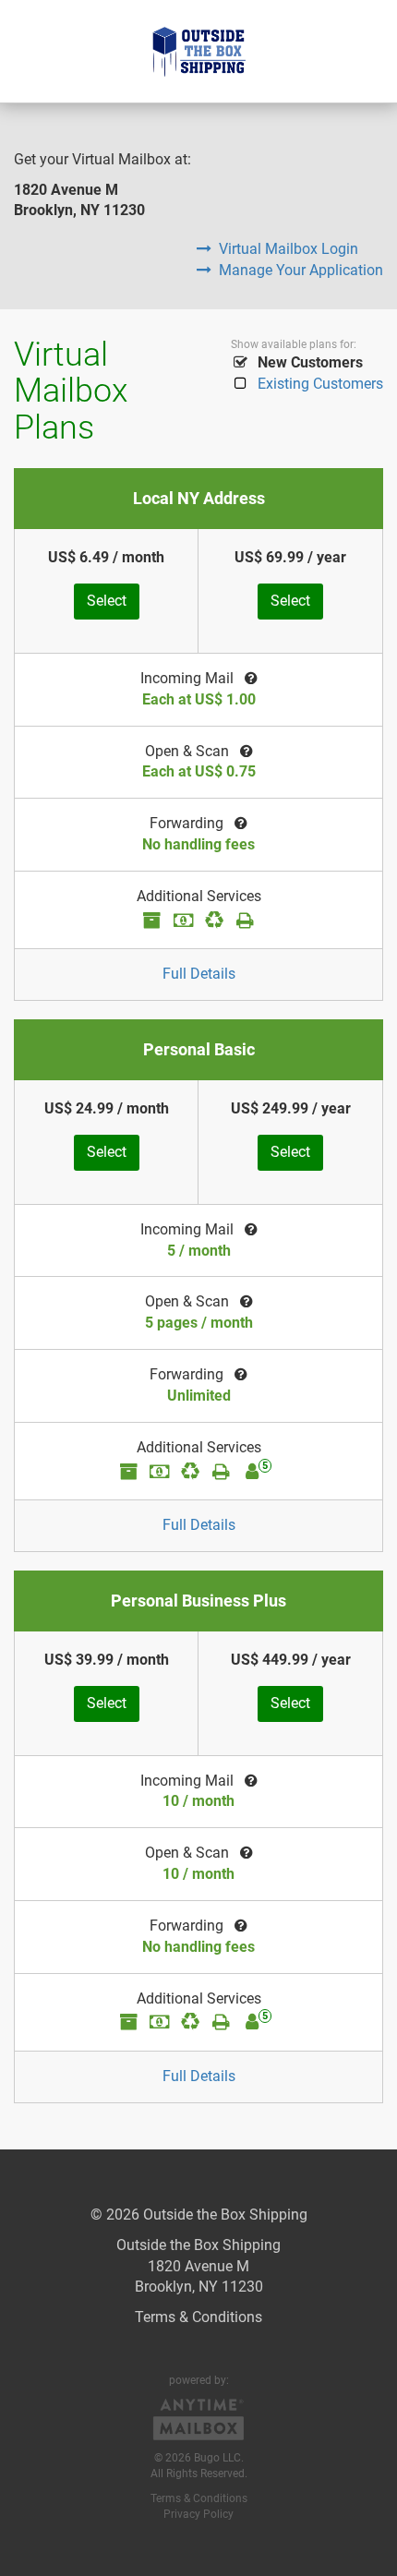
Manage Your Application (301, 270)
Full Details (199, 974)
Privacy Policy (198, 2514)
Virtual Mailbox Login (289, 249)
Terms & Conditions (198, 2317)
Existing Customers (320, 384)
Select (107, 601)
